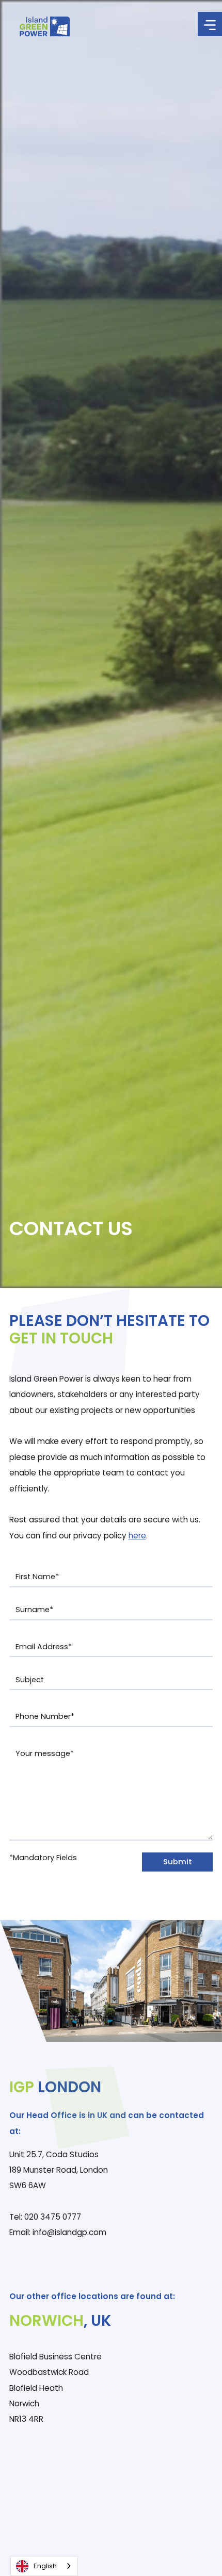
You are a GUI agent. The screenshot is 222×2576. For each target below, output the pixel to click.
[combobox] (44, 2566)
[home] (42, 27)
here (137, 1536)
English (45, 2566)
